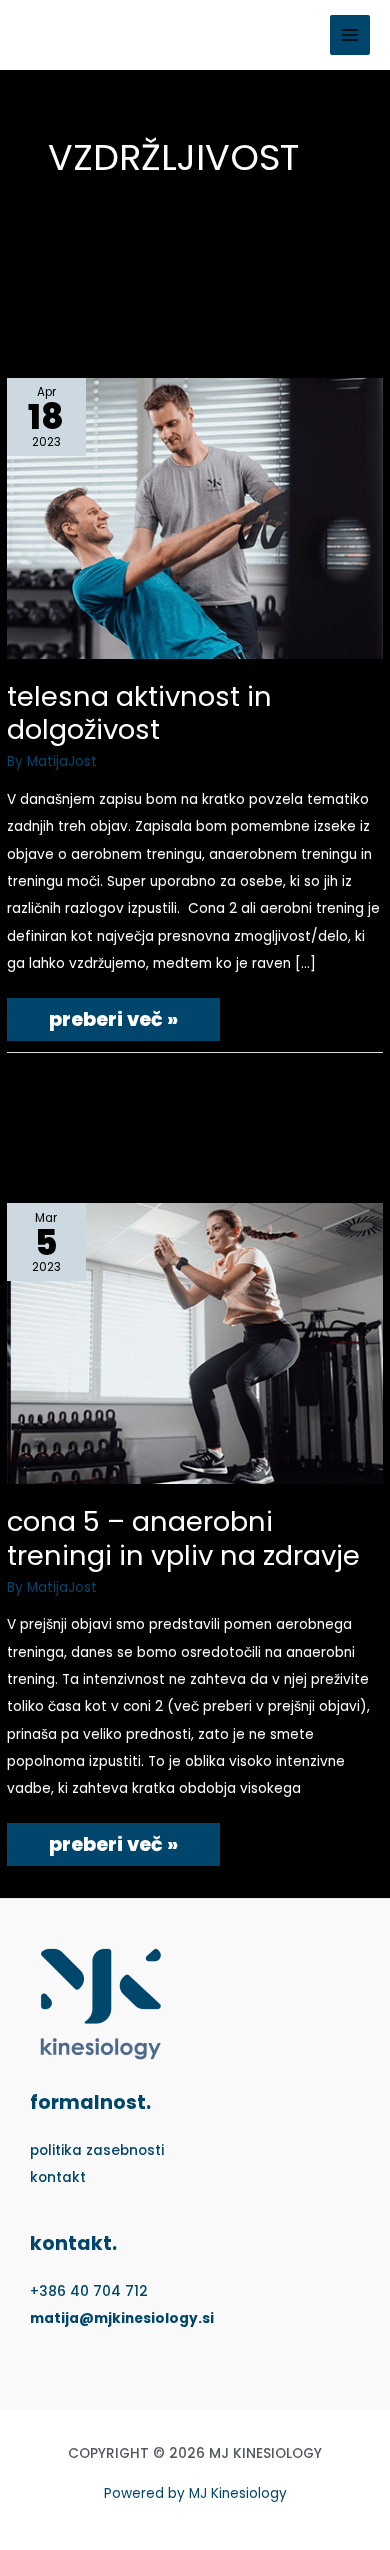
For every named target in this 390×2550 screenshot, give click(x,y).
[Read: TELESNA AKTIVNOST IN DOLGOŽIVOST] (194, 517)
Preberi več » (113, 1015)
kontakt (58, 2177)
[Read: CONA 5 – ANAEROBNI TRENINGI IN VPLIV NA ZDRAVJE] (194, 1343)
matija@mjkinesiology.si (122, 2318)
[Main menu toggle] (350, 35)
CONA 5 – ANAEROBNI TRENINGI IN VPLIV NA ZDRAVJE (183, 1538)
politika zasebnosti (97, 2150)
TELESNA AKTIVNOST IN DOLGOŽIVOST (139, 713)
